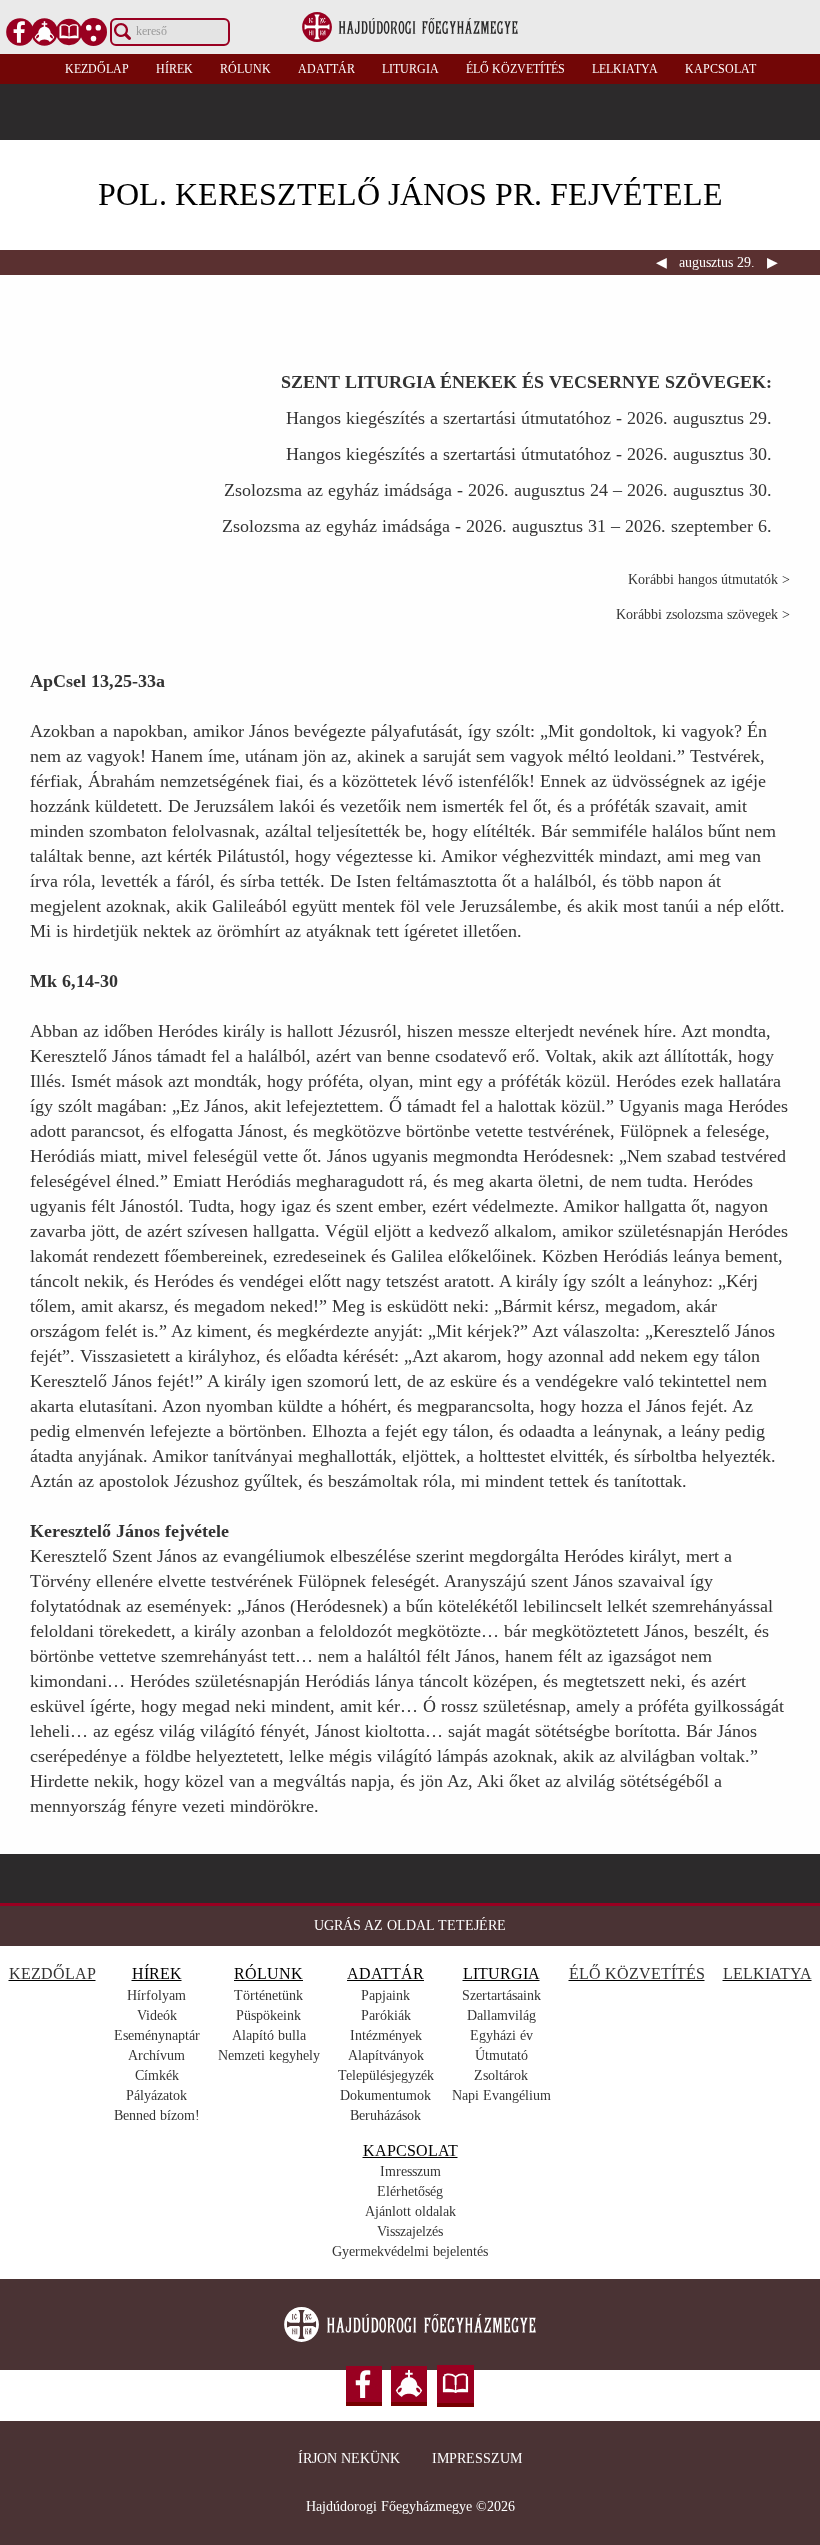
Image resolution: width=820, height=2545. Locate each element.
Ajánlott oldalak (410, 2211)
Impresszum (477, 2458)
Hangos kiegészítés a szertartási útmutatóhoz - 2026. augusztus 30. (529, 454)
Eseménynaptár (157, 2035)
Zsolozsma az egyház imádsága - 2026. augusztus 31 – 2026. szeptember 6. (497, 526)
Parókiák (386, 2015)
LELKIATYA (767, 1973)
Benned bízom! (157, 2115)
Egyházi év (501, 2035)
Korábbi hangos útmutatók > (709, 579)
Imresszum (410, 2171)
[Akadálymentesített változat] (94, 32)
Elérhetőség (410, 2191)
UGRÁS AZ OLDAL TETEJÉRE (410, 1925)
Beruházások (385, 2115)
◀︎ (663, 262)
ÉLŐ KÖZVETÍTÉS (637, 1973)
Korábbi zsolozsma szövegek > (703, 614)
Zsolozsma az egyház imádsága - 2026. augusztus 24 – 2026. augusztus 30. (498, 490)
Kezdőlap (97, 69)
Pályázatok (156, 2095)
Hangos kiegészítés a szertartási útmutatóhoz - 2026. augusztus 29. (529, 418)
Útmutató (501, 2055)
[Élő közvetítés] (45, 32)
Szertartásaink (501, 1995)
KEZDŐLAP (52, 1973)
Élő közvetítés (515, 69)
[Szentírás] (69, 32)
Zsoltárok (501, 2075)
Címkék (157, 2075)
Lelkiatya (625, 69)
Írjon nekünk (349, 2458)
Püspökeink (268, 2015)
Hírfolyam (156, 1995)
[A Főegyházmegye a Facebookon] (20, 32)
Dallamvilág (501, 2015)
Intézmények (386, 2035)
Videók (157, 2015)
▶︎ (770, 262)
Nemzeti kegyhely (269, 2055)
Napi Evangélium (501, 2095)
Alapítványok (386, 2055)
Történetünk (268, 1995)
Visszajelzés (410, 2231)
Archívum (156, 2055)
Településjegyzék (386, 2075)
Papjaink (385, 1995)
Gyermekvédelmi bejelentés (410, 2251)
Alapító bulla (269, 2035)
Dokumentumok (385, 2095)
